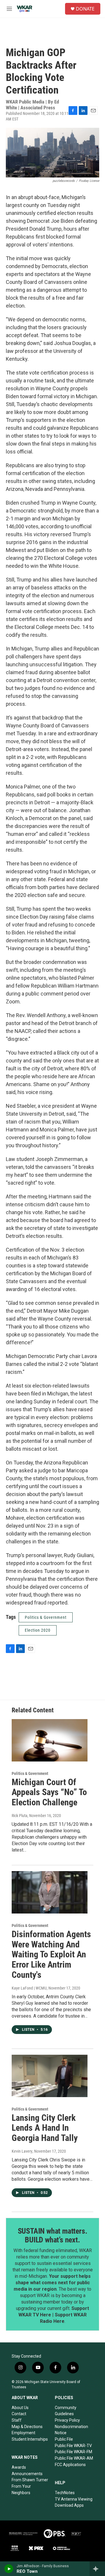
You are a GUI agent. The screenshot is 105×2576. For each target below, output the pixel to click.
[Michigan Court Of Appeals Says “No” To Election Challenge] (50, 1740)
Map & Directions (27, 2427)
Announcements (27, 2474)
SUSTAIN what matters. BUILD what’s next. (53, 2235)
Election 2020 (38, 1630)
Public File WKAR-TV (73, 2446)
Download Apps (69, 2505)
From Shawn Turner (30, 2480)
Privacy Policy (67, 2420)
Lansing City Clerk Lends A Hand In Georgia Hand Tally (45, 2128)
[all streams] (97, 2569)
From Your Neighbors (21, 2489)
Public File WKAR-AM (74, 2458)
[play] (9, 2569)
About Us (20, 2408)
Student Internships (30, 2439)
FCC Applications (70, 2465)
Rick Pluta (20, 1816)
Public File (64, 2439)
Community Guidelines (66, 2411)
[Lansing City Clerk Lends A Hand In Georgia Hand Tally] (50, 2076)
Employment (23, 2433)
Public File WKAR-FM (73, 2452)
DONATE (85, 9)
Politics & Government (46, 1617)
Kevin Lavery (22, 2151)
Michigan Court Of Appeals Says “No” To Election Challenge (49, 1792)
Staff (17, 2420)
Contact (19, 2414)
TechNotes (65, 2493)
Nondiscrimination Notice (71, 2430)
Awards (19, 2467)
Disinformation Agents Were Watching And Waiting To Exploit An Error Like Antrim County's (51, 1954)
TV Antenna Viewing (74, 2499)
